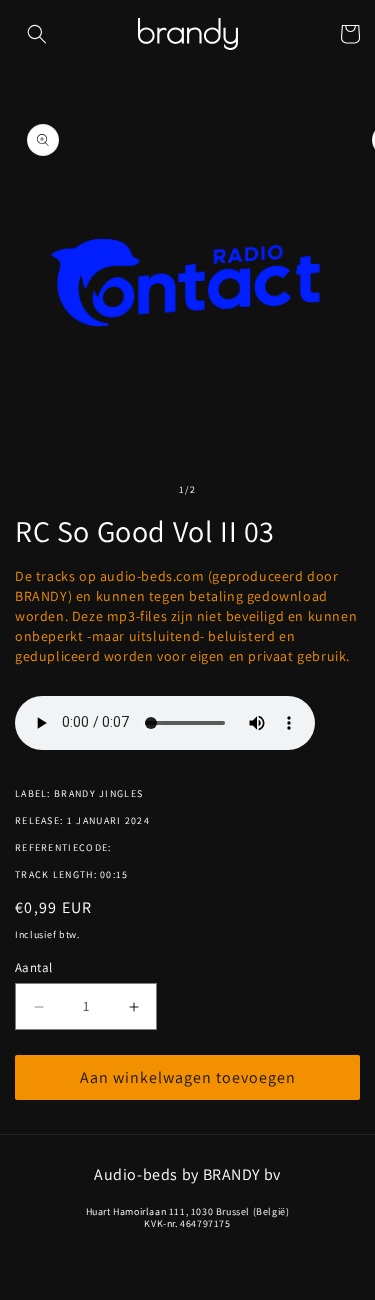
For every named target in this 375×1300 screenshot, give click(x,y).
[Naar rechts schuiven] (232, 490)
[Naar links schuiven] (144, 490)
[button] (37, 34)
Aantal (33, 967)
